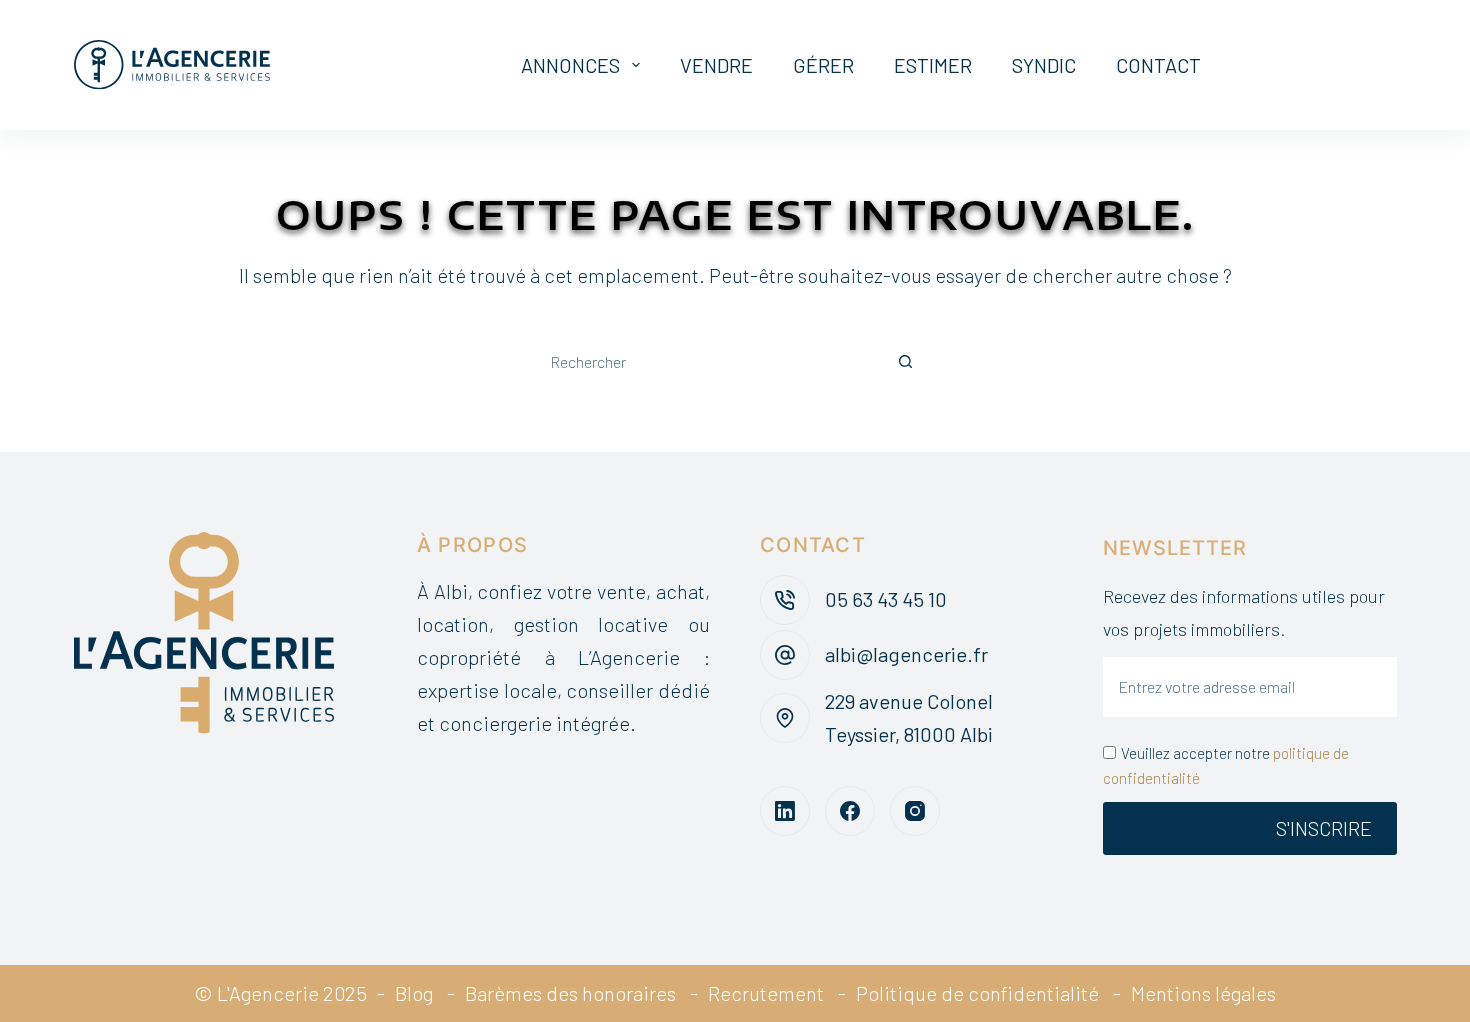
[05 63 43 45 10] (785, 600)
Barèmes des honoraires (570, 993)
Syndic (1044, 65)
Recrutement (766, 993)
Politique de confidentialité (977, 993)
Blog (414, 993)
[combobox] (705, 362)
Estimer (933, 65)
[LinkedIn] (785, 811)
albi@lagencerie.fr (906, 654)
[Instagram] (915, 811)
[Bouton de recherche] (905, 362)
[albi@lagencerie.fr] (785, 655)
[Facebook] (850, 811)
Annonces (570, 65)
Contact (1158, 65)
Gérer (823, 65)
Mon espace (1334, 64)
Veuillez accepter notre (1226, 765)
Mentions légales (1203, 993)
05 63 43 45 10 (886, 599)
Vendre (716, 65)
